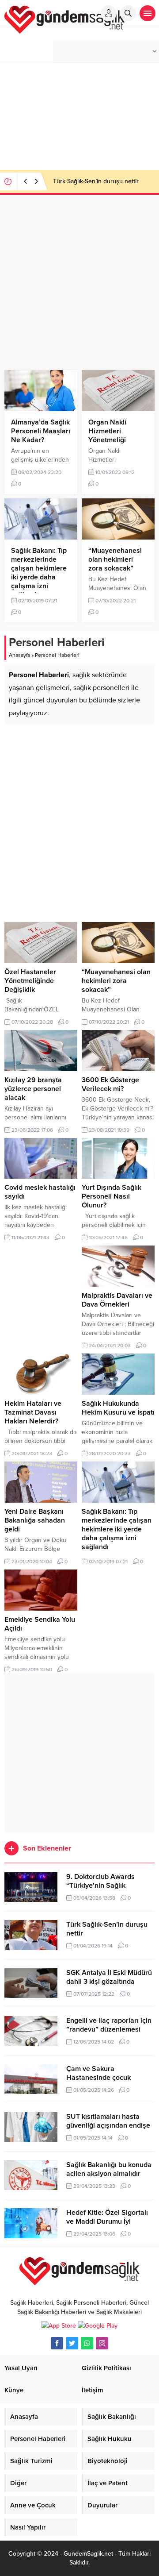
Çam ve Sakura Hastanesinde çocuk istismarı (98, 2078)
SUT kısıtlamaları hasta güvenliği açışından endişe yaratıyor (108, 2125)
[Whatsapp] (87, 2343)
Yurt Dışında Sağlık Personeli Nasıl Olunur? (112, 1196)
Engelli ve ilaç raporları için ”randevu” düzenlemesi (109, 2025)
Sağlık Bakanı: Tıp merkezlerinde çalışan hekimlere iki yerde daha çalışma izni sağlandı (39, 573)
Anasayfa (19, 655)
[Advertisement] (79, 284)
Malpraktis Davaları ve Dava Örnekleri (117, 1300)
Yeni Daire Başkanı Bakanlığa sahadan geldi (35, 1520)
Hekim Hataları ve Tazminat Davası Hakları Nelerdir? (33, 1412)
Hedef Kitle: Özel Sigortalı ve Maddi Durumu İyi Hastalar (107, 2221)
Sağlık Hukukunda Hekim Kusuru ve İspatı (118, 1408)
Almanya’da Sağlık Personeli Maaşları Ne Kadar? (41, 431)
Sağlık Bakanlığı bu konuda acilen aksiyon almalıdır (109, 2169)
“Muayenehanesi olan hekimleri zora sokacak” (115, 559)
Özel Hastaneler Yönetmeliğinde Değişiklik (30, 981)
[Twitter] (72, 2343)
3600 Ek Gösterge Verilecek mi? (110, 1084)
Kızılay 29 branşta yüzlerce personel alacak (33, 1089)
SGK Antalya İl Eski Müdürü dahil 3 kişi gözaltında (109, 1977)
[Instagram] (102, 2343)
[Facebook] (57, 2343)
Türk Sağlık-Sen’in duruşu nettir (96, 181)
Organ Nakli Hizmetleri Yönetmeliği (107, 431)
